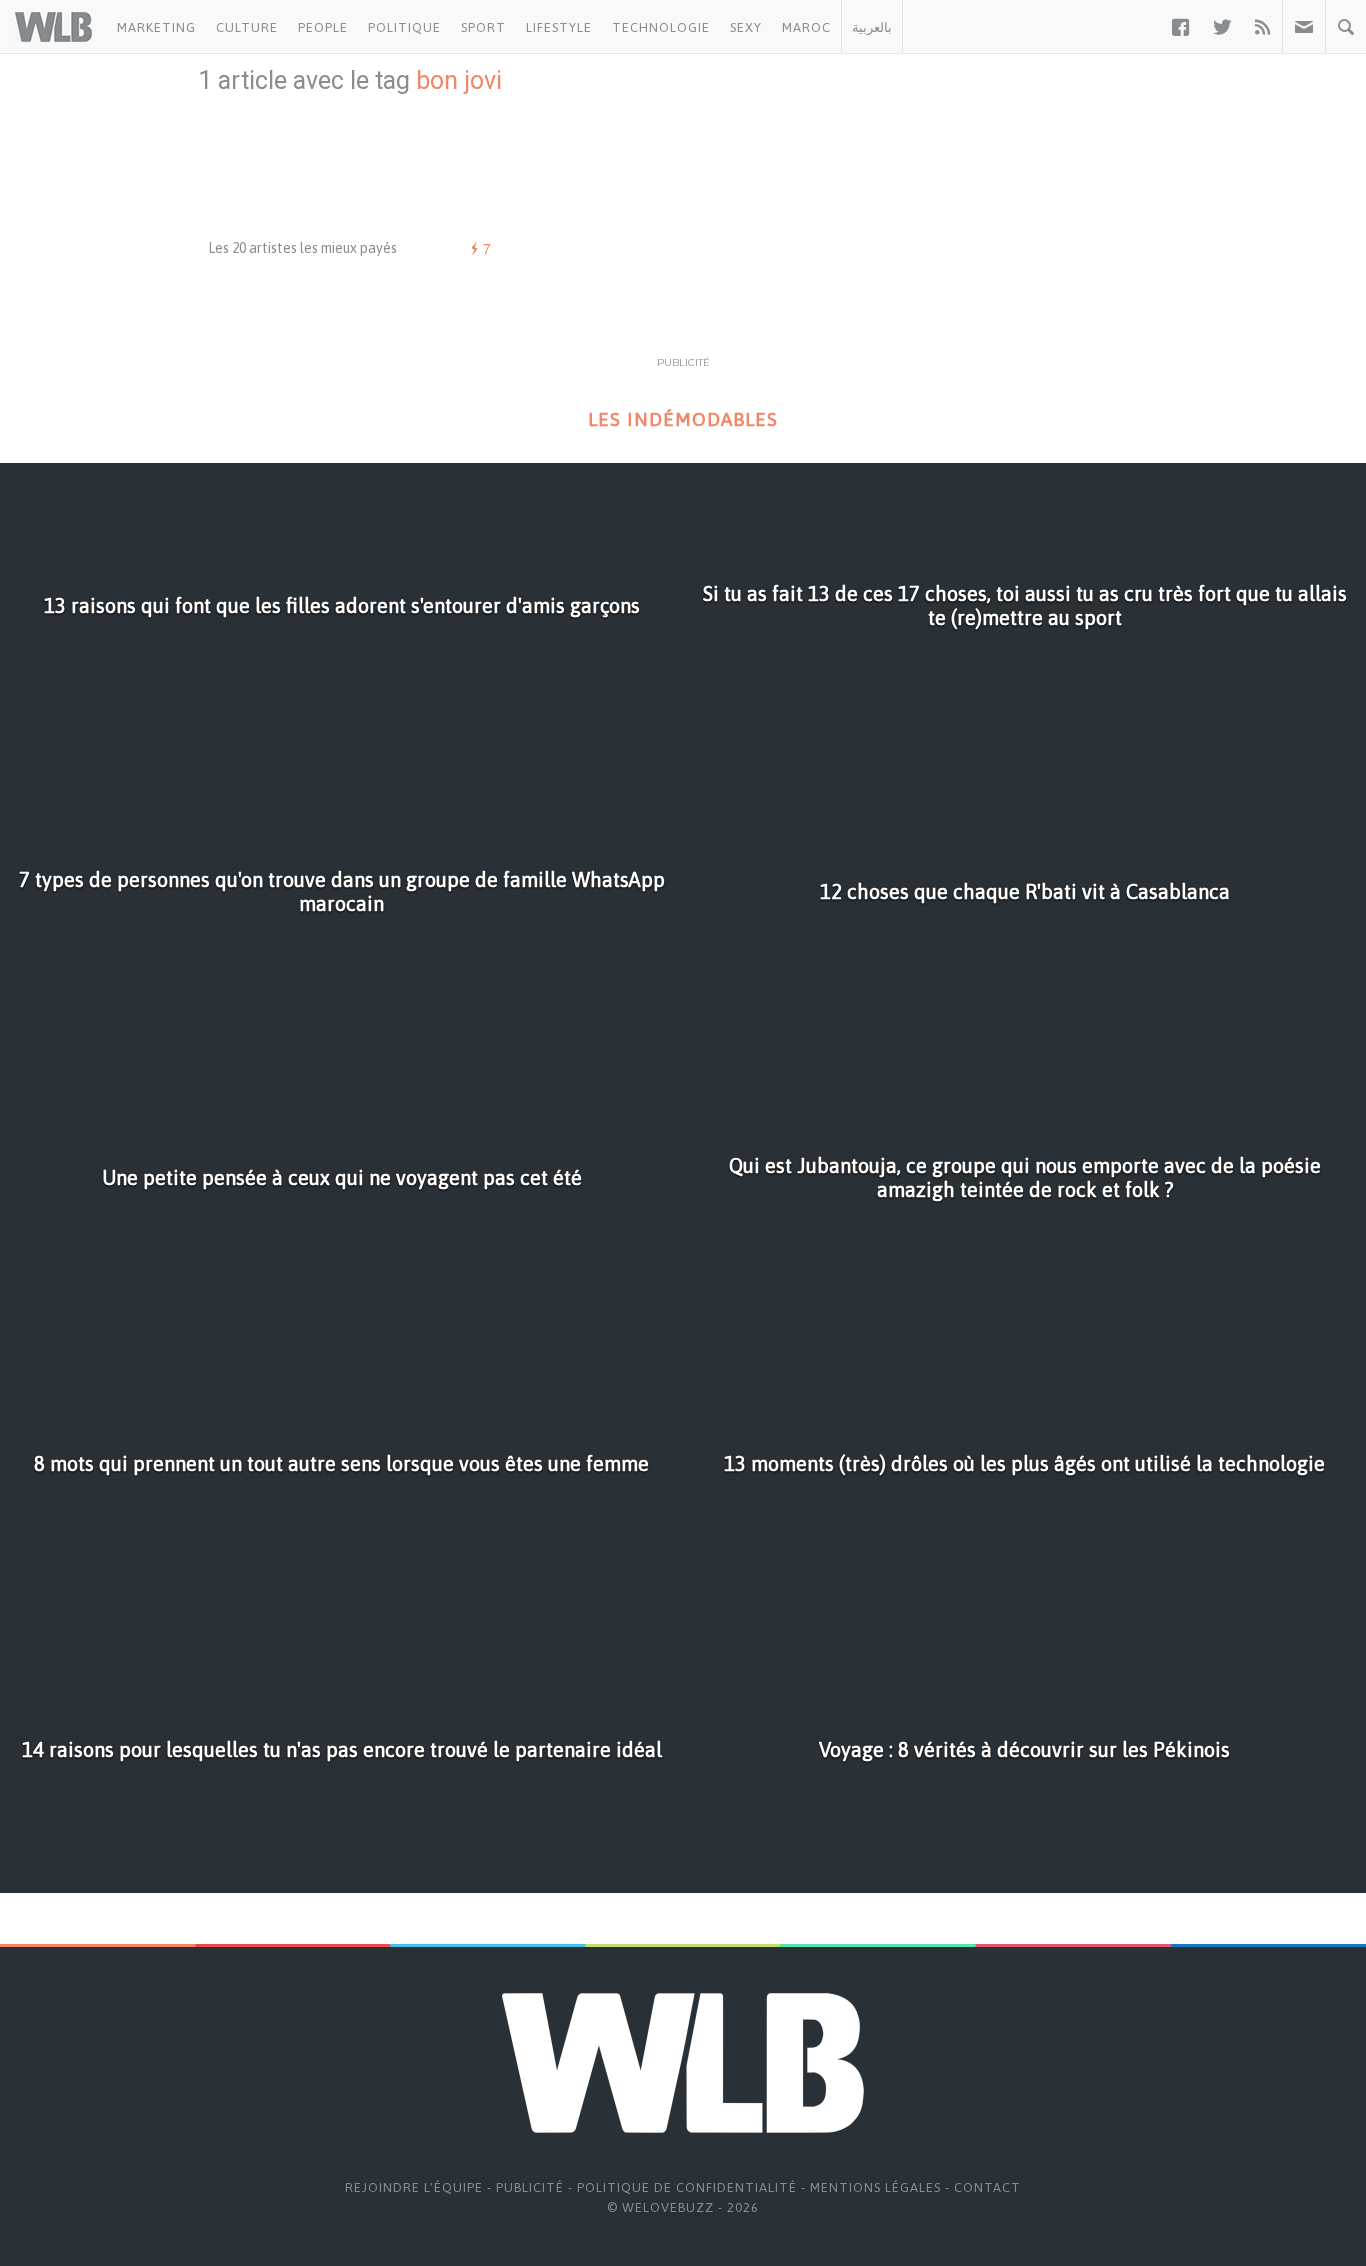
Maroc (806, 27)
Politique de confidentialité (687, 2187)
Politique (404, 27)
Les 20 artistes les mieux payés (302, 248)
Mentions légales (875, 2187)
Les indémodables (683, 419)
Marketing (156, 27)
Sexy (746, 27)
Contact (987, 2187)
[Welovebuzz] (53, 27)
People (323, 27)
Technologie (661, 27)
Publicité (530, 2187)
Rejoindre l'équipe (414, 2187)
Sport (483, 27)
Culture (247, 27)
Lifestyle (559, 27)
